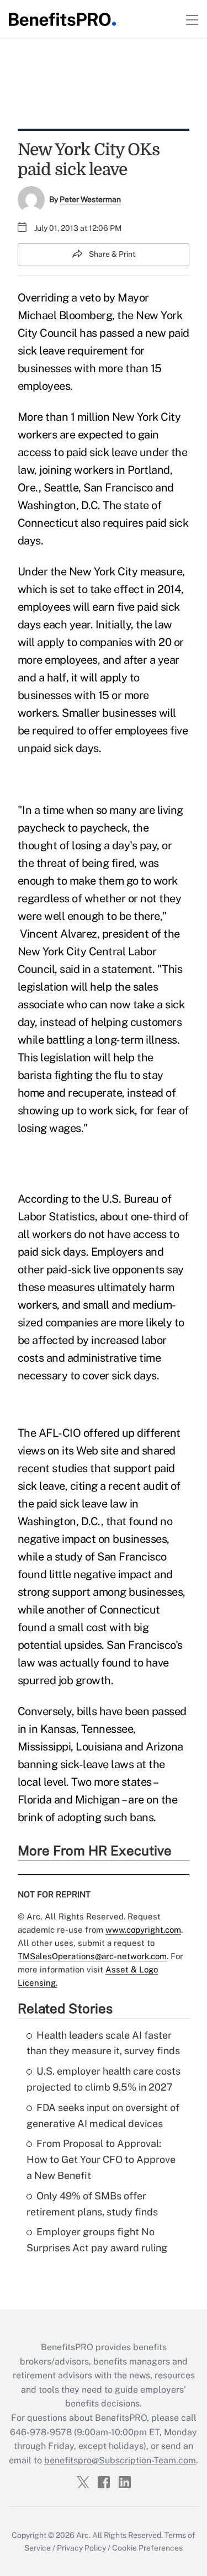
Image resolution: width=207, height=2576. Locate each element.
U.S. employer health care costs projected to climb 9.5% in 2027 (104, 2079)
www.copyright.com (143, 1930)
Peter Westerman (90, 199)
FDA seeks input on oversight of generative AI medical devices (103, 2115)
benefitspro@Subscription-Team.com (120, 2460)
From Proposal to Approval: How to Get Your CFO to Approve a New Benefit (101, 2159)
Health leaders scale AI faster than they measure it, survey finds (103, 2043)
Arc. (83, 2535)
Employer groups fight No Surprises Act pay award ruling (97, 2240)
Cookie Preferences (147, 2548)
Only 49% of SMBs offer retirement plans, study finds (92, 2204)
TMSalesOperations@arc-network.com (92, 1956)
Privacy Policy (81, 2548)
